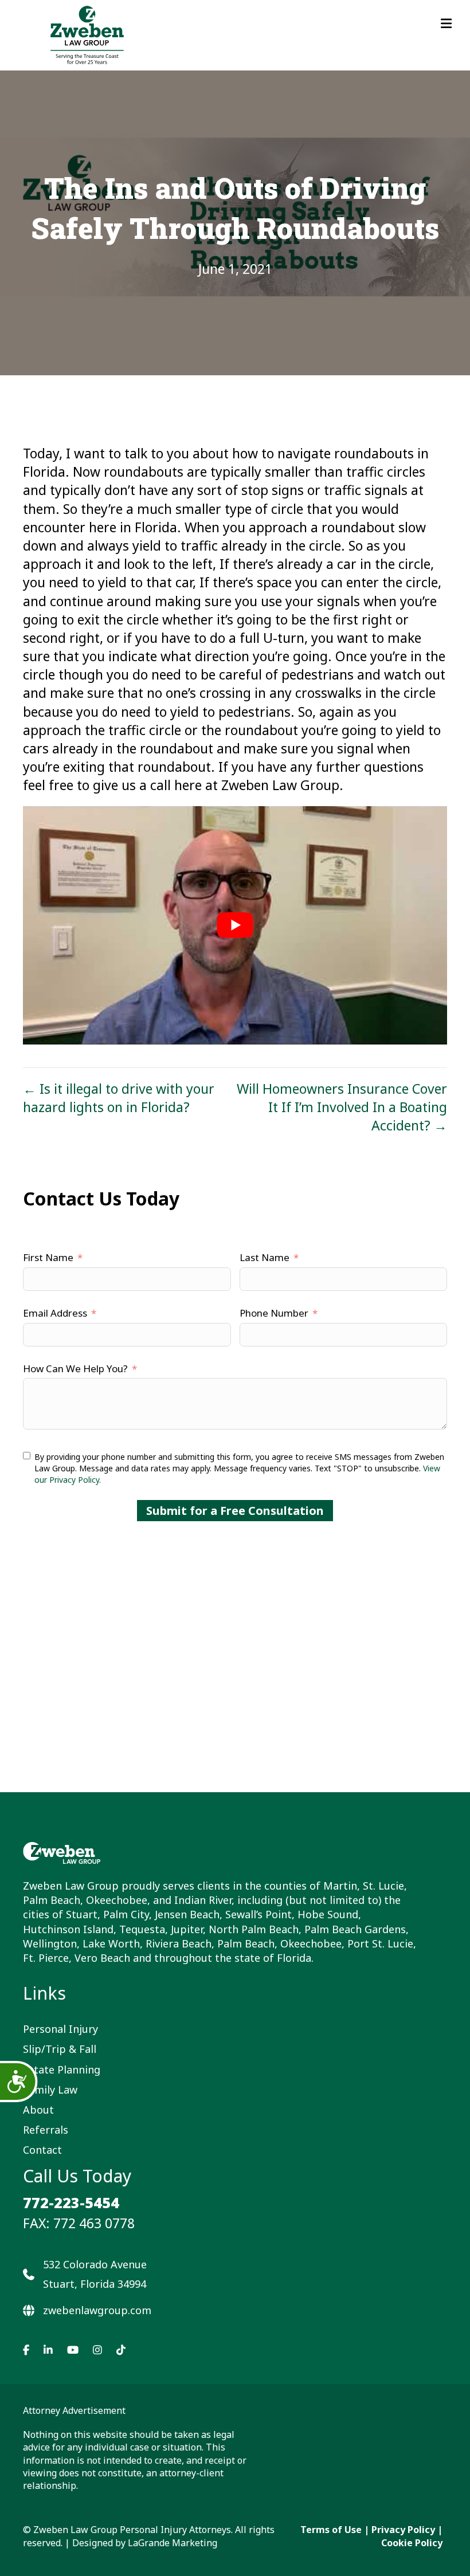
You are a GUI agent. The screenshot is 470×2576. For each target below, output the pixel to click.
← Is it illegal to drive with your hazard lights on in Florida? (119, 1098)
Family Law (50, 2089)
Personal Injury (60, 2029)
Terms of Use (331, 2530)
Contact (42, 2150)
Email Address (55, 1313)
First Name (48, 1257)
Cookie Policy (412, 2543)
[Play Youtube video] (235, 925)
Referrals (46, 2130)
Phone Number (274, 1313)
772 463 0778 (94, 2222)
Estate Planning (62, 2069)
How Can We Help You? (75, 1368)
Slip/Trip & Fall (60, 2049)
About (38, 2109)
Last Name (265, 1257)
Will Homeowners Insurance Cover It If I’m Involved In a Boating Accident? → (342, 1107)
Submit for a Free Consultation (235, 1511)
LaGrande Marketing (173, 2543)
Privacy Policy (403, 2530)
